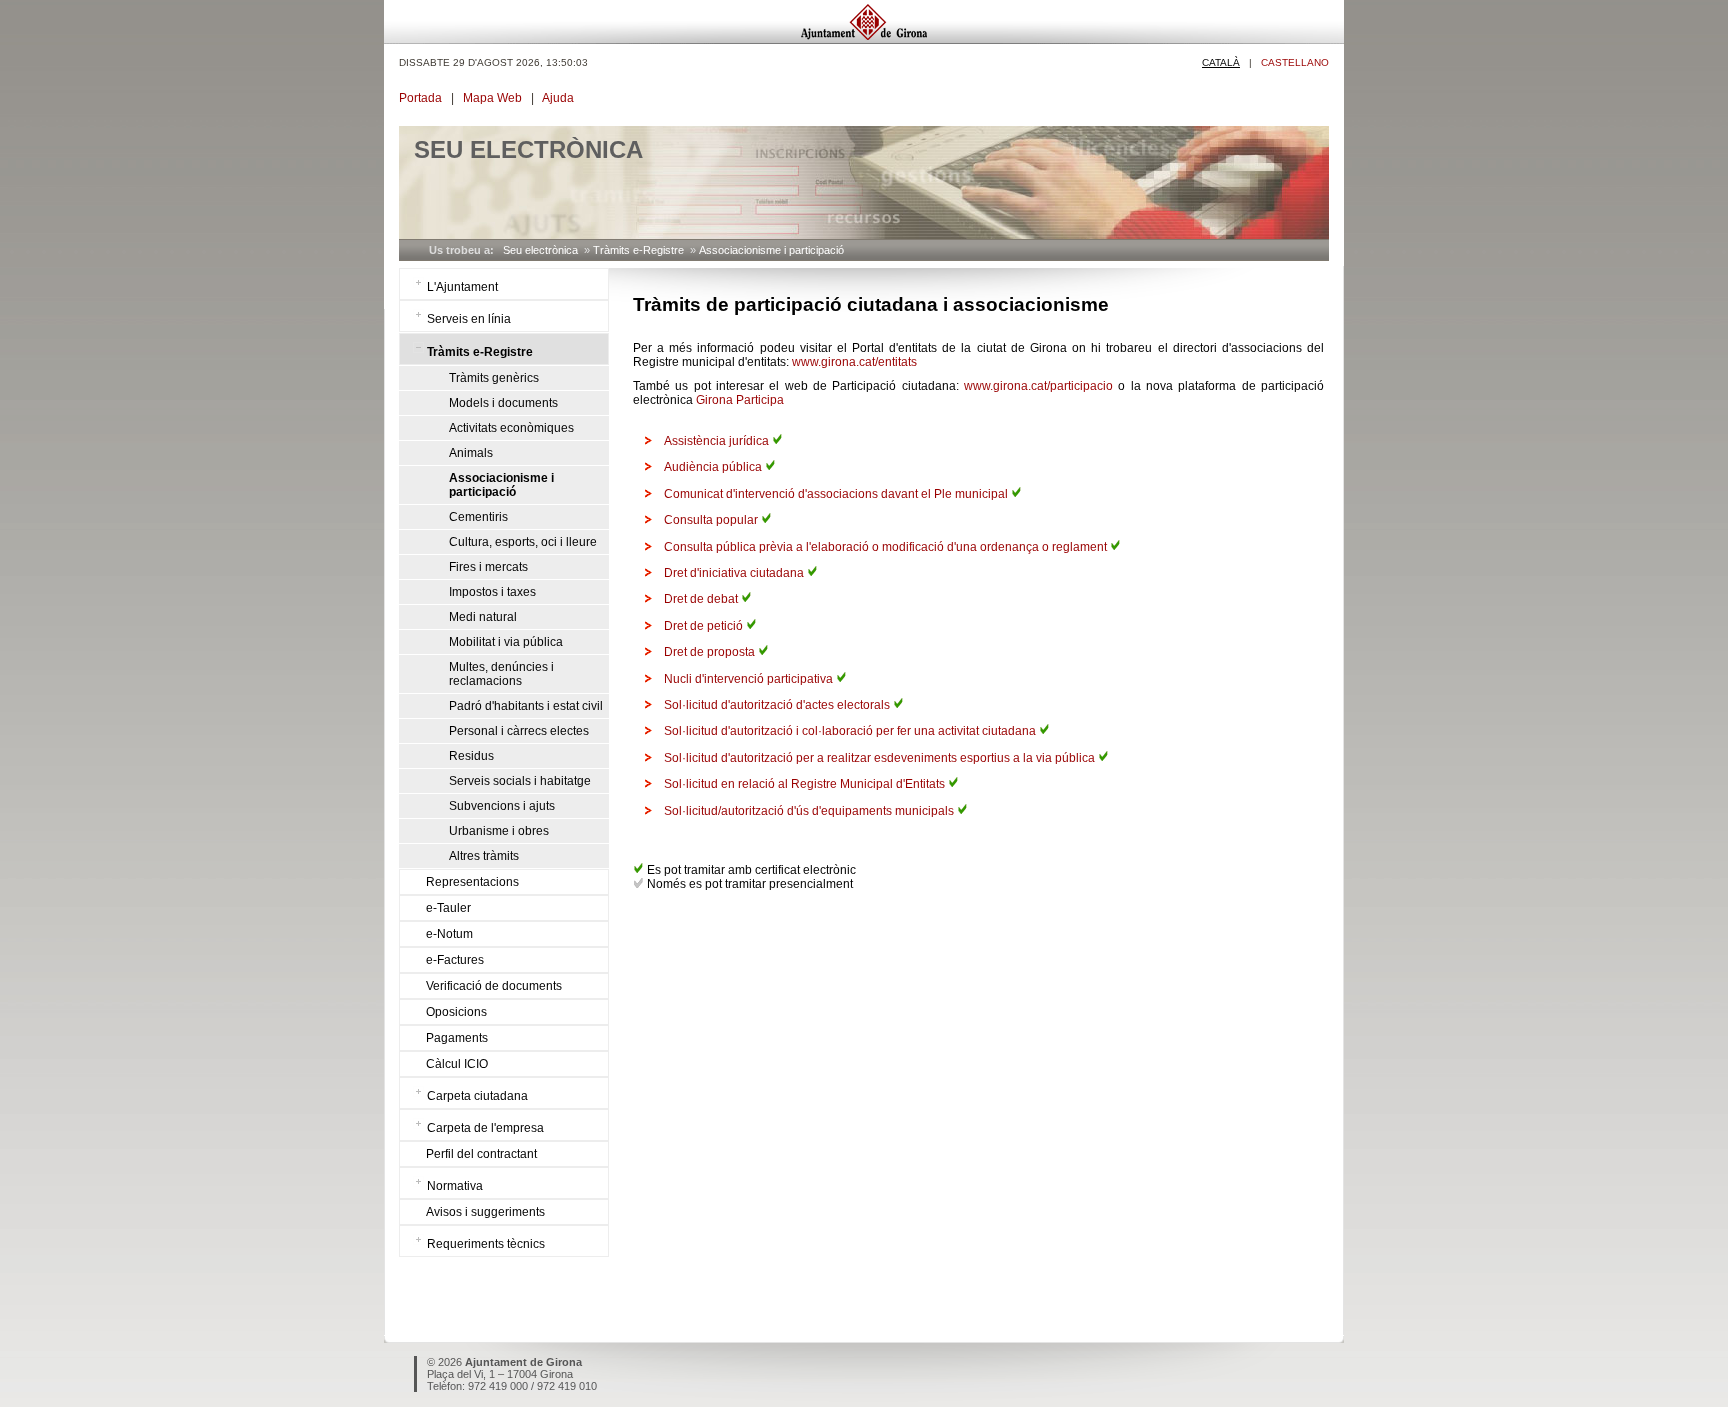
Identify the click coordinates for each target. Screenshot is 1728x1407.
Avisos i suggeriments (485, 1212)
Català (1221, 62)
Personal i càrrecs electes (519, 731)
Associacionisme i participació (771, 250)
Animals (471, 453)
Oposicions (456, 1012)
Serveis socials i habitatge (520, 781)
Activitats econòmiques (511, 428)
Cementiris (478, 517)
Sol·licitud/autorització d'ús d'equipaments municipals (810, 811)
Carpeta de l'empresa (485, 1128)
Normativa (455, 1186)
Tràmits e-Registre (638, 250)
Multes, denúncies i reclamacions (501, 674)
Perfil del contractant (481, 1154)
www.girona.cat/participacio (1038, 386)
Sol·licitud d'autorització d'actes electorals (778, 705)
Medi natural (483, 617)
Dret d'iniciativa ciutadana (735, 573)
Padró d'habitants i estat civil (526, 706)
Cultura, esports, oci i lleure (523, 542)
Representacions (472, 882)
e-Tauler (448, 908)
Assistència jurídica (718, 441)
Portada (420, 98)
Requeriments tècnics (486, 1244)
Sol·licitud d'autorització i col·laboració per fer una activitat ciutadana (851, 731)
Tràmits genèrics (494, 378)
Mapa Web (492, 98)
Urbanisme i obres (499, 831)
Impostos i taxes (492, 592)
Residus (471, 756)
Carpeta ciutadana (477, 1096)
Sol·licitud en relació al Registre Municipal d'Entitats (806, 784)
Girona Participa (740, 400)
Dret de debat (702, 599)
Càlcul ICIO (457, 1064)
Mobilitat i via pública (506, 642)
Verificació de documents (494, 986)
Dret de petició (705, 626)
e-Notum (449, 934)
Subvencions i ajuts (502, 806)
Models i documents (503, 403)
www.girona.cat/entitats (854, 362)
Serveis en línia (469, 319)
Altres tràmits (484, 856)
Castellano (1295, 62)
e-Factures (455, 960)
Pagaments (457, 1038)
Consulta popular (712, 520)
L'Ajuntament (462, 287)
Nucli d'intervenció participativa (750, 679)
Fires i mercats (488, 567)
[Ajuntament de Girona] (864, 38)
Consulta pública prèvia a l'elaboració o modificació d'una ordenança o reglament (887, 547)
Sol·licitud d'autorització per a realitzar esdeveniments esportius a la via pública (881, 758)
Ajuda (558, 98)
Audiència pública (714, 467)
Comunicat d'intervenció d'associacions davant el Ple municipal (837, 494)
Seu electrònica (540, 250)
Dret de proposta (711, 652)
